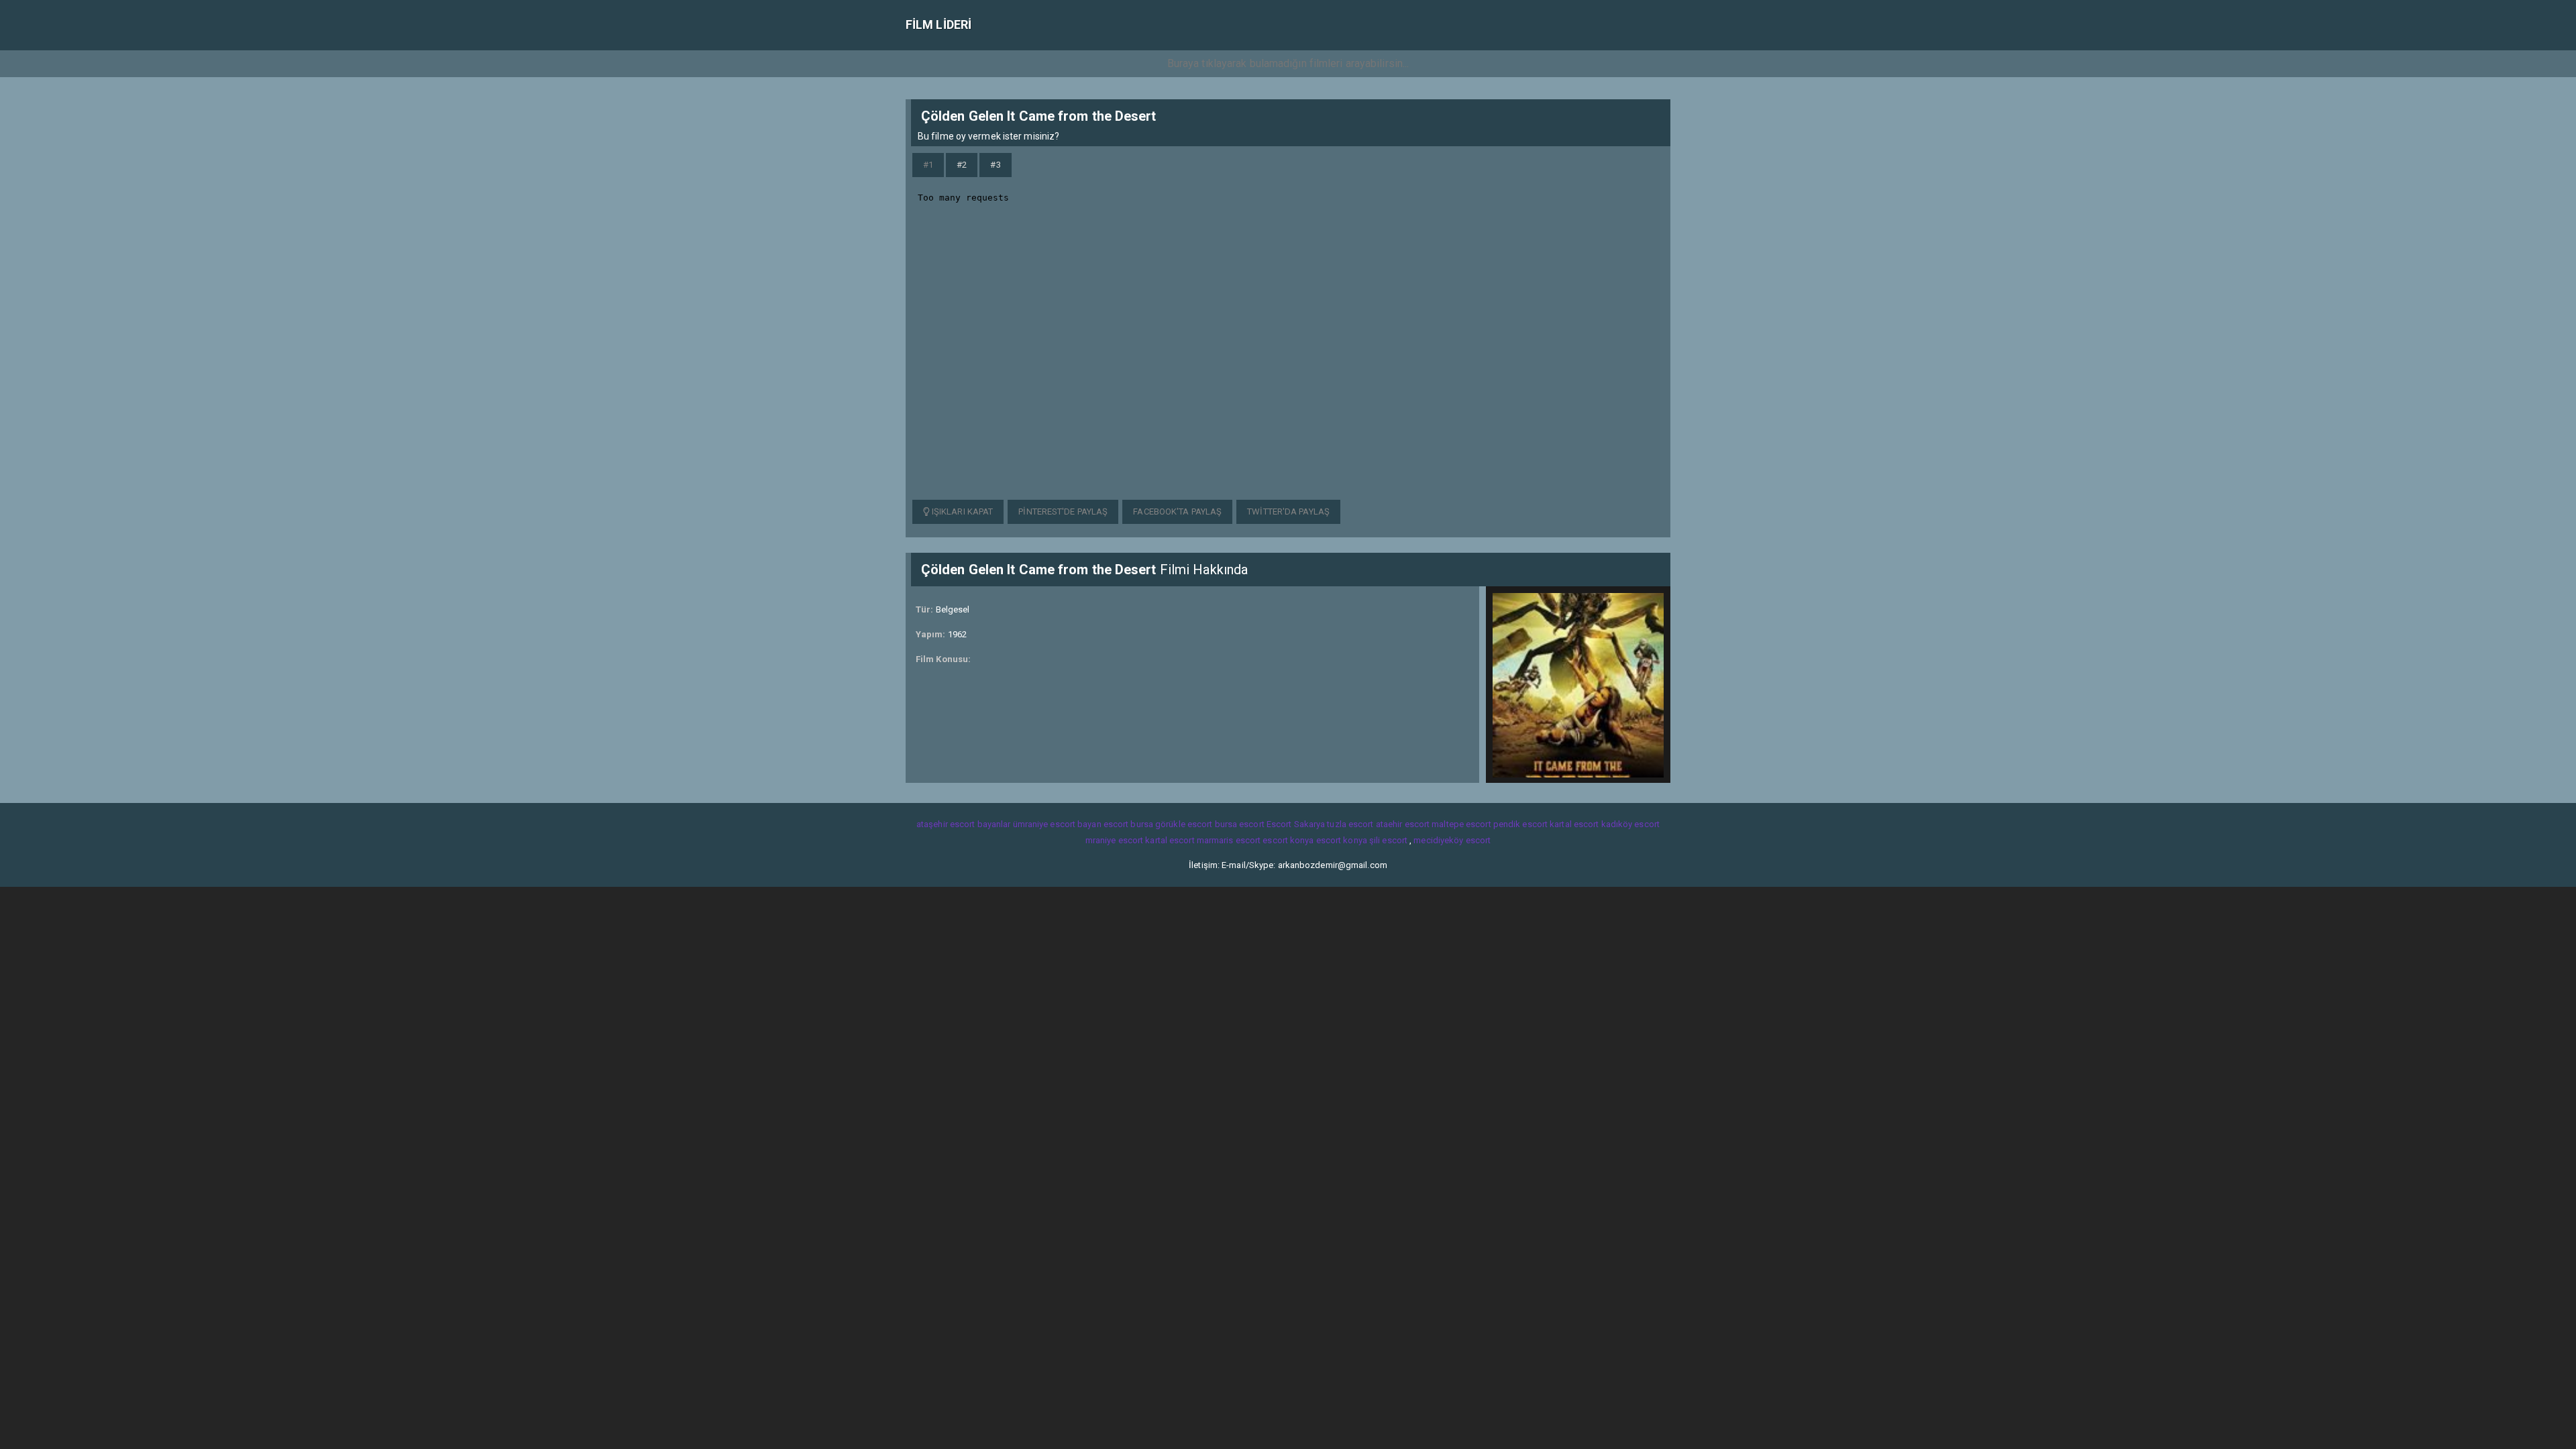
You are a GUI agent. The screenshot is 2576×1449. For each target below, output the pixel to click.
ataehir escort (1403, 824)
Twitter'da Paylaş (1288, 512)
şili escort (1388, 840)
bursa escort (1240, 824)
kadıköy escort (1630, 824)
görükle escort (1184, 824)
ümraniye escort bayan (1057, 824)
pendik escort (1520, 824)
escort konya (1288, 840)
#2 (962, 165)
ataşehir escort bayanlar (963, 824)
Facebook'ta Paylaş (1177, 512)
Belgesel (953, 609)
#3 (995, 165)
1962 (957, 634)
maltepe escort (1461, 824)
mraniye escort (1114, 840)
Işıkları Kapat (962, 512)
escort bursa (1128, 824)
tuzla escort (1350, 824)
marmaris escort (1229, 840)
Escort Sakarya (1296, 824)
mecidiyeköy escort (1452, 840)
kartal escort (1574, 824)
